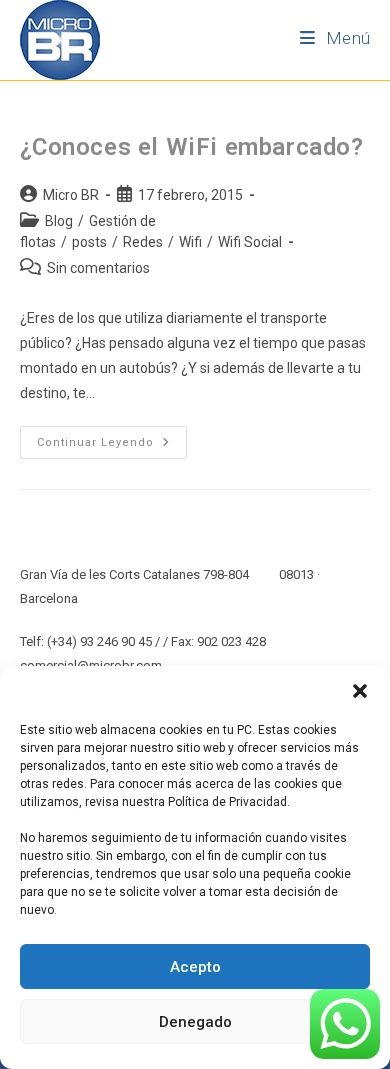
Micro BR (71, 195)
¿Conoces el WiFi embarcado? (192, 147)
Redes (143, 242)
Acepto (195, 967)
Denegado (195, 1022)
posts (89, 242)
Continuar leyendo (112, 437)
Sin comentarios (98, 268)
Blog (59, 221)
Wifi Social (250, 242)
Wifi (190, 242)
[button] (360, 691)
